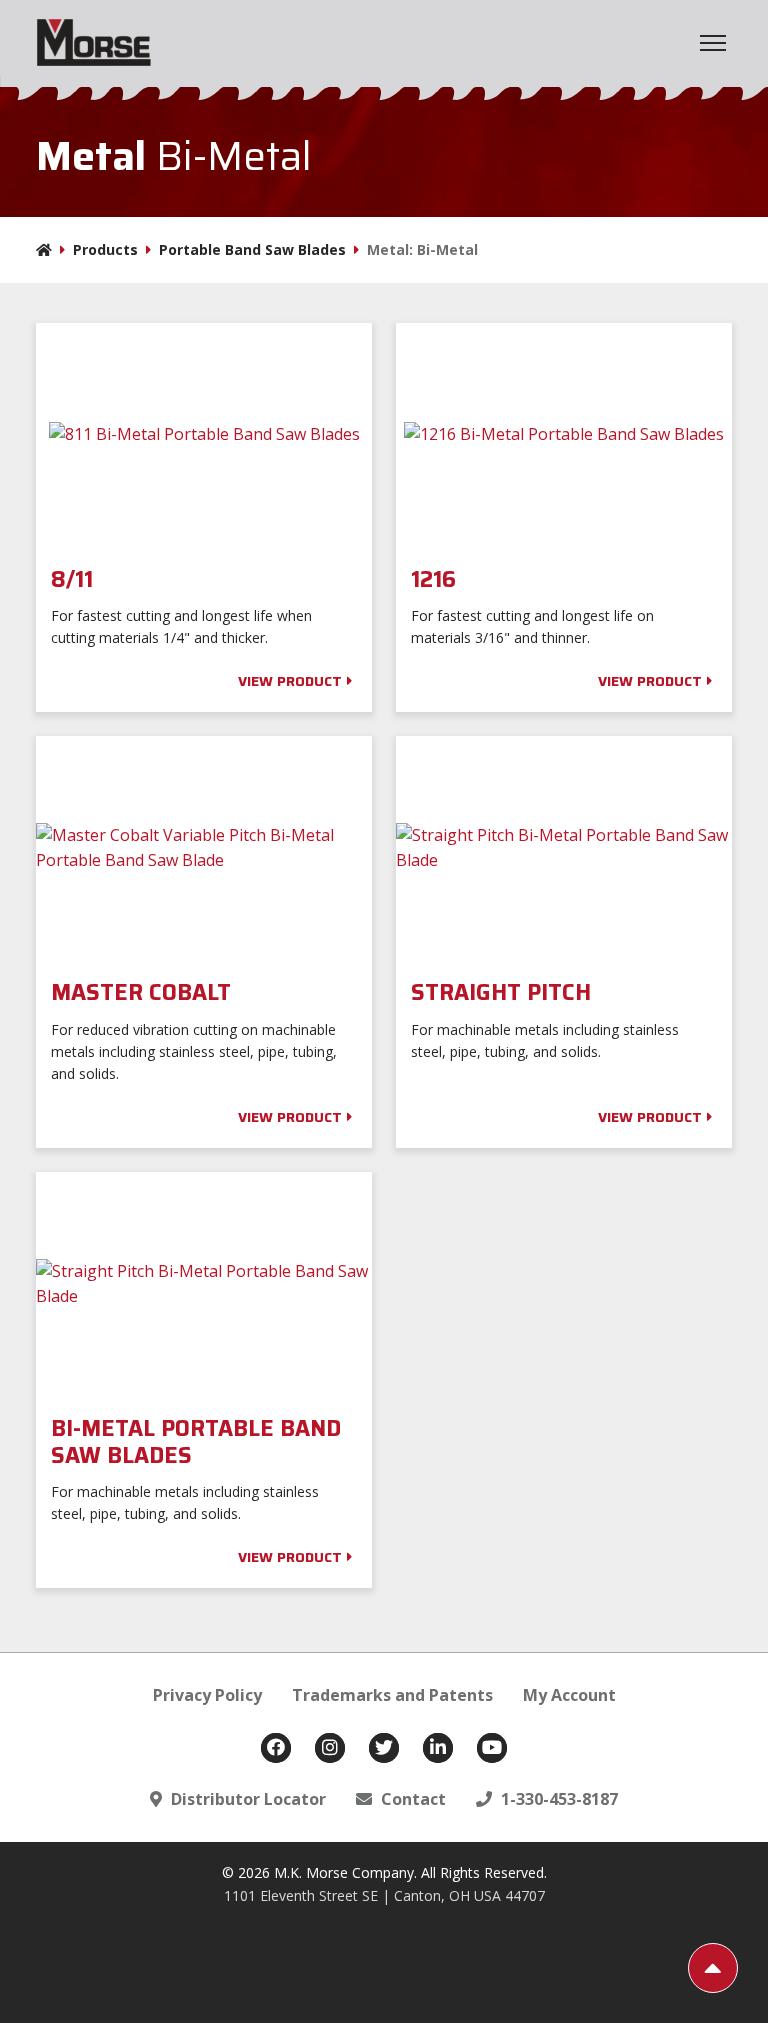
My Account (569, 1695)
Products (105, 249)
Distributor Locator (246, 1799)
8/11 (75, 580)
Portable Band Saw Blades (252, 249)
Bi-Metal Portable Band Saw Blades (196, 1442)
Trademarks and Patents (392, 1695)
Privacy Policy (207, 1695)
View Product (290, 681)
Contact (411, 1799)
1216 (436, 580)
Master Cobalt (144, 993)
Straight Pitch (504, 993)
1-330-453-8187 (557, 1799)
